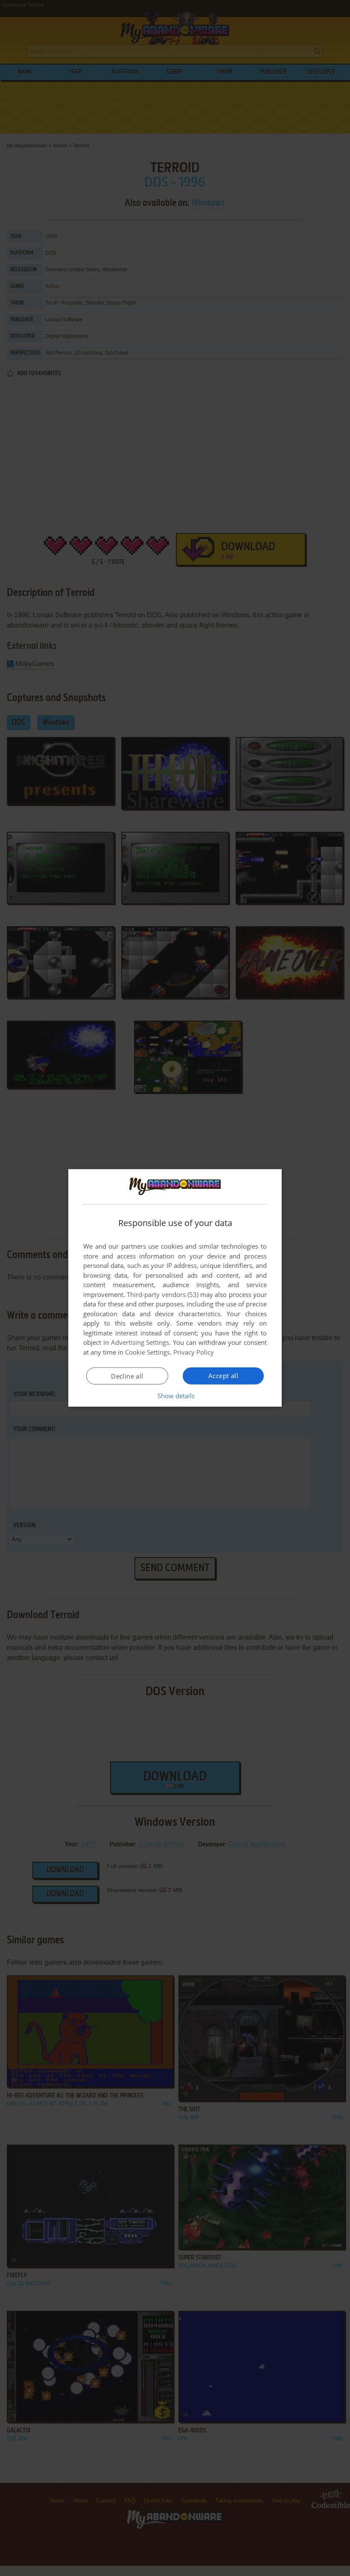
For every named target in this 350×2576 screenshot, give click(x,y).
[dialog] (175, 1288)
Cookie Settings (147, 1352)
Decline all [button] (127, 1376)
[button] (175, 1396)
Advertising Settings (140, 1342)
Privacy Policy (194, 1352)
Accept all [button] (223, 1376)
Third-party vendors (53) (163, 1294)
